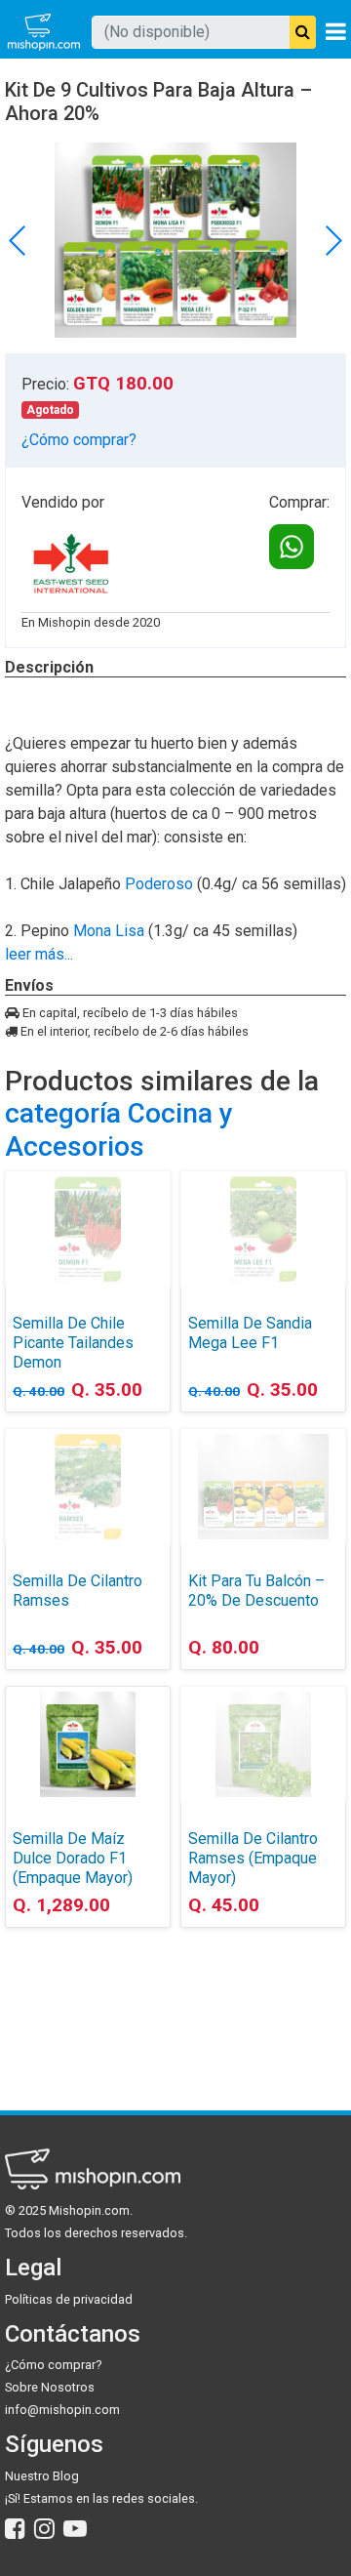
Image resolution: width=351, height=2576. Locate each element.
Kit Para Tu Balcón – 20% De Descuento (256, 1591)
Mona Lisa (109, 931)
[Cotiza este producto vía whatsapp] (292, 547)
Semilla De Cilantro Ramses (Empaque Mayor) (253, 1858)
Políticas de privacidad (69, 2299)
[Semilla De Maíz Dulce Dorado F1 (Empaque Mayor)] (88, 1744)
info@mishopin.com (62, 2410)
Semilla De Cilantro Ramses (78, 1591)
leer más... (39, 954)
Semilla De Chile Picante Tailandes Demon (73, 1343)
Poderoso (159, 884)
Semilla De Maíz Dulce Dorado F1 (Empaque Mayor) (73, 1858)
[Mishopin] (44, 32)
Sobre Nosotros (50, 2387)
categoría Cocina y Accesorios (119, 1130)
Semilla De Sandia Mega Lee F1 (250, 1333)
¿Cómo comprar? (79, 440)
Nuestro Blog (42, 2476)
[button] (333, 240)
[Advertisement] (88, 2004)
